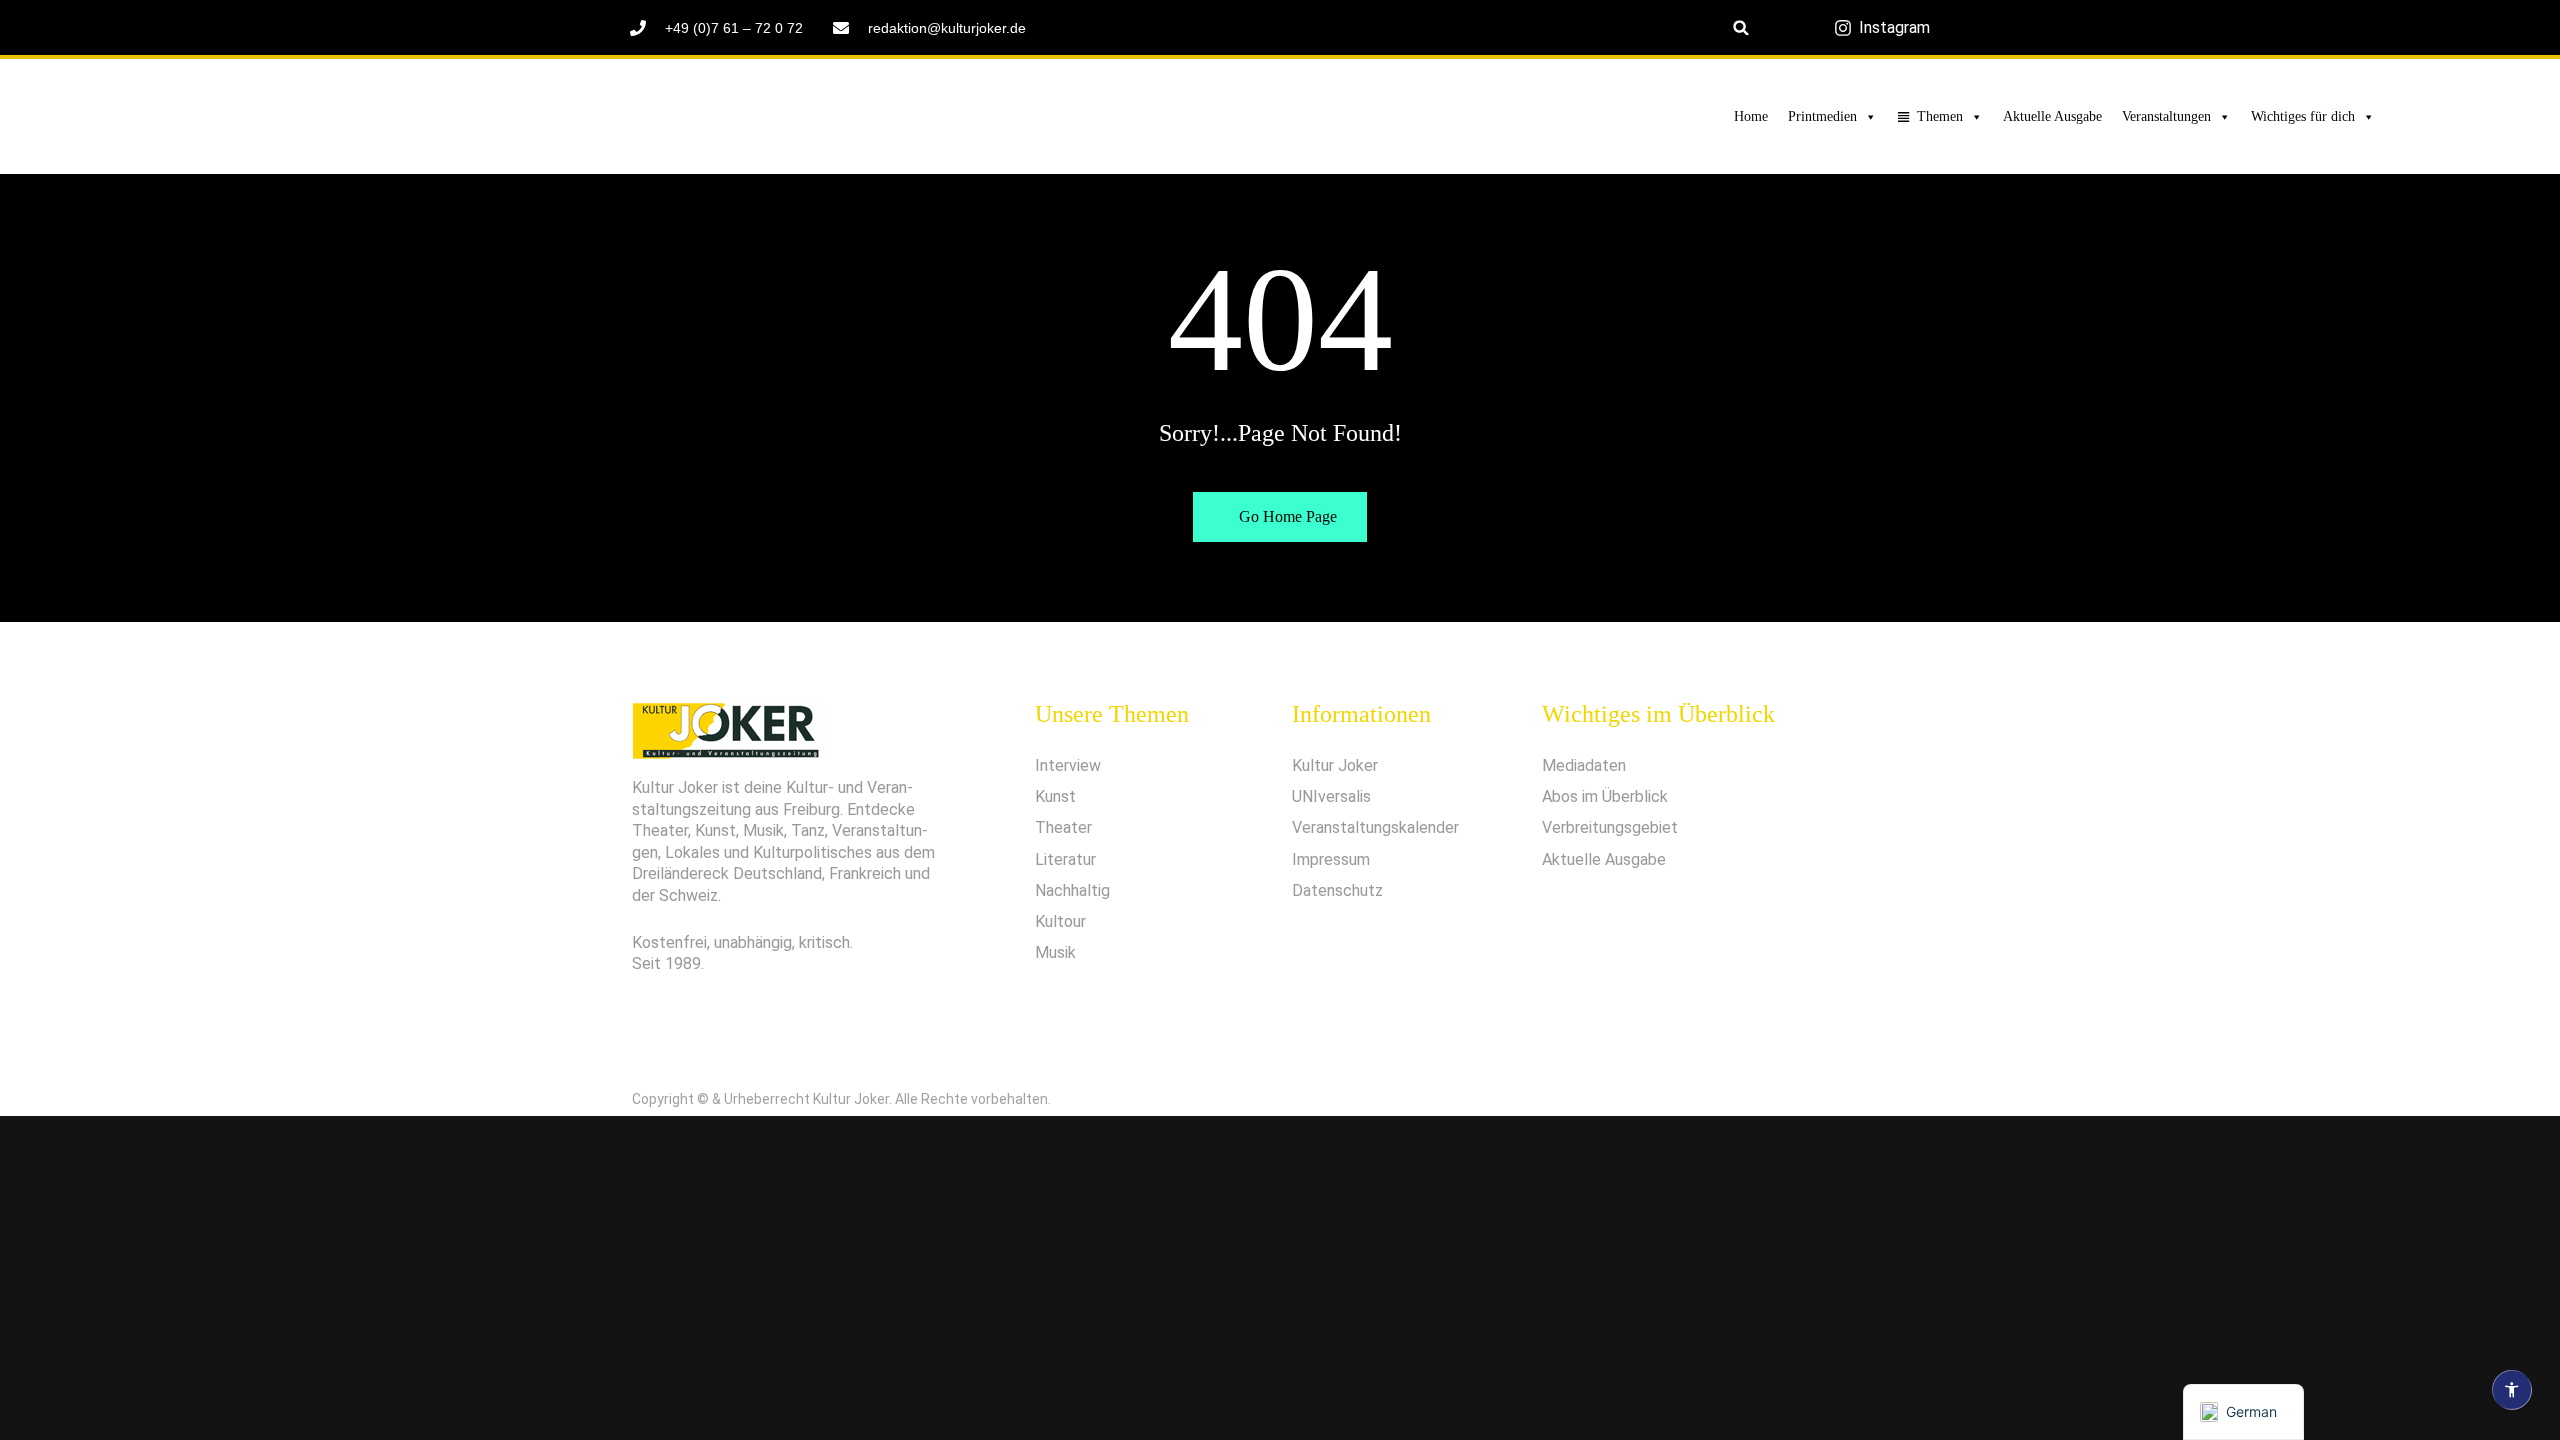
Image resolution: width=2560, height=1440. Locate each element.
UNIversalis (1331, 796)
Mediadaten (1584, 765)
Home (1751, 116)
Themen (1940, 116)
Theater (1063, 827)
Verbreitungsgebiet (1610, 827)
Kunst (1055, 796)
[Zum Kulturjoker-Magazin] (517, 117)
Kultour (1060, 921)
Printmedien (1822, 116)
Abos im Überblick (1605, 796)
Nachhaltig (1072, 890)
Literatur (1065, 859)
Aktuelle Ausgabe (2052, 116)
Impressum (1331, 859)
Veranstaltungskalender (1375, 827)
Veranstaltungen (2166, 116)
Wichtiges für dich (2303, 116)
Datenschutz (1337, 890)
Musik (1055, 952)
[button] (1741, 27)
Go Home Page (1286, 516)
